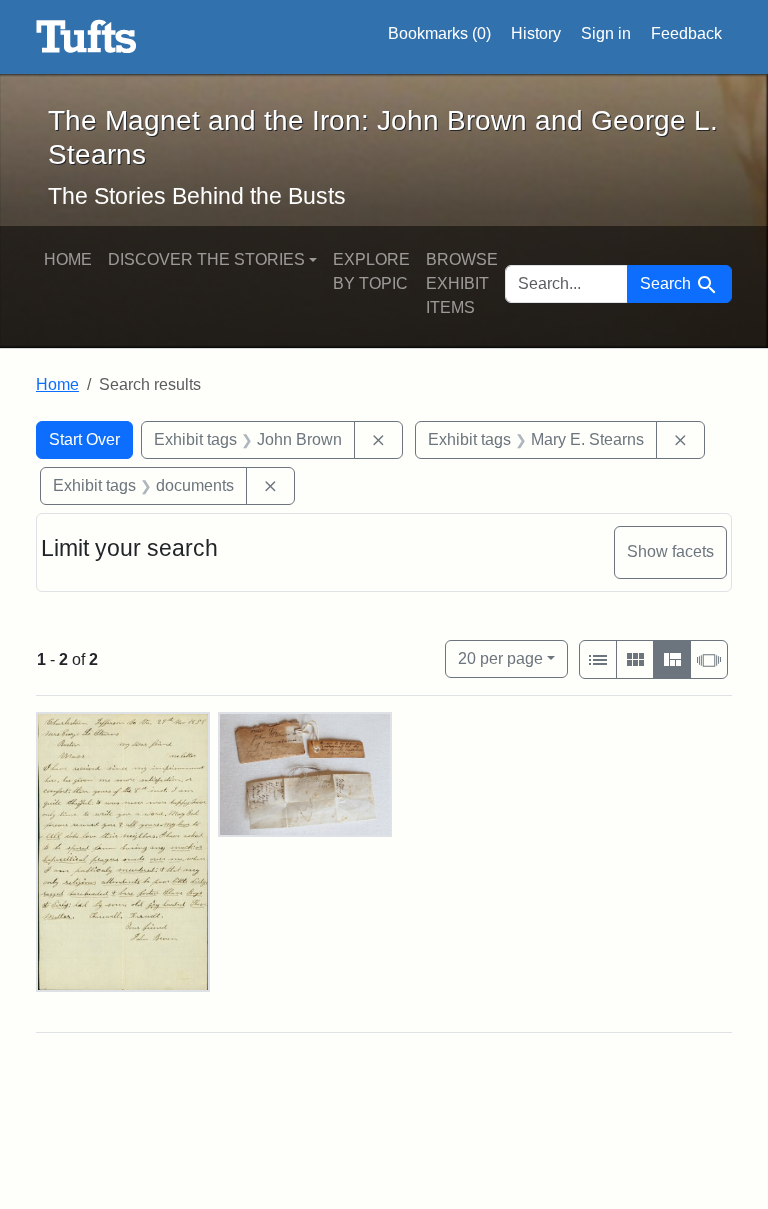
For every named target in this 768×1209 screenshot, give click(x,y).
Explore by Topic (371, 271)
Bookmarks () (439, 33)
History (536, 33)
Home (68, 259)
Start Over (84, 439)
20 (500, 658)
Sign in (606, 33)
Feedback (686, 33)
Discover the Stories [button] (206, 259)
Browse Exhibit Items (462, 283)
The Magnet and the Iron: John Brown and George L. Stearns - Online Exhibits (86, 37)
